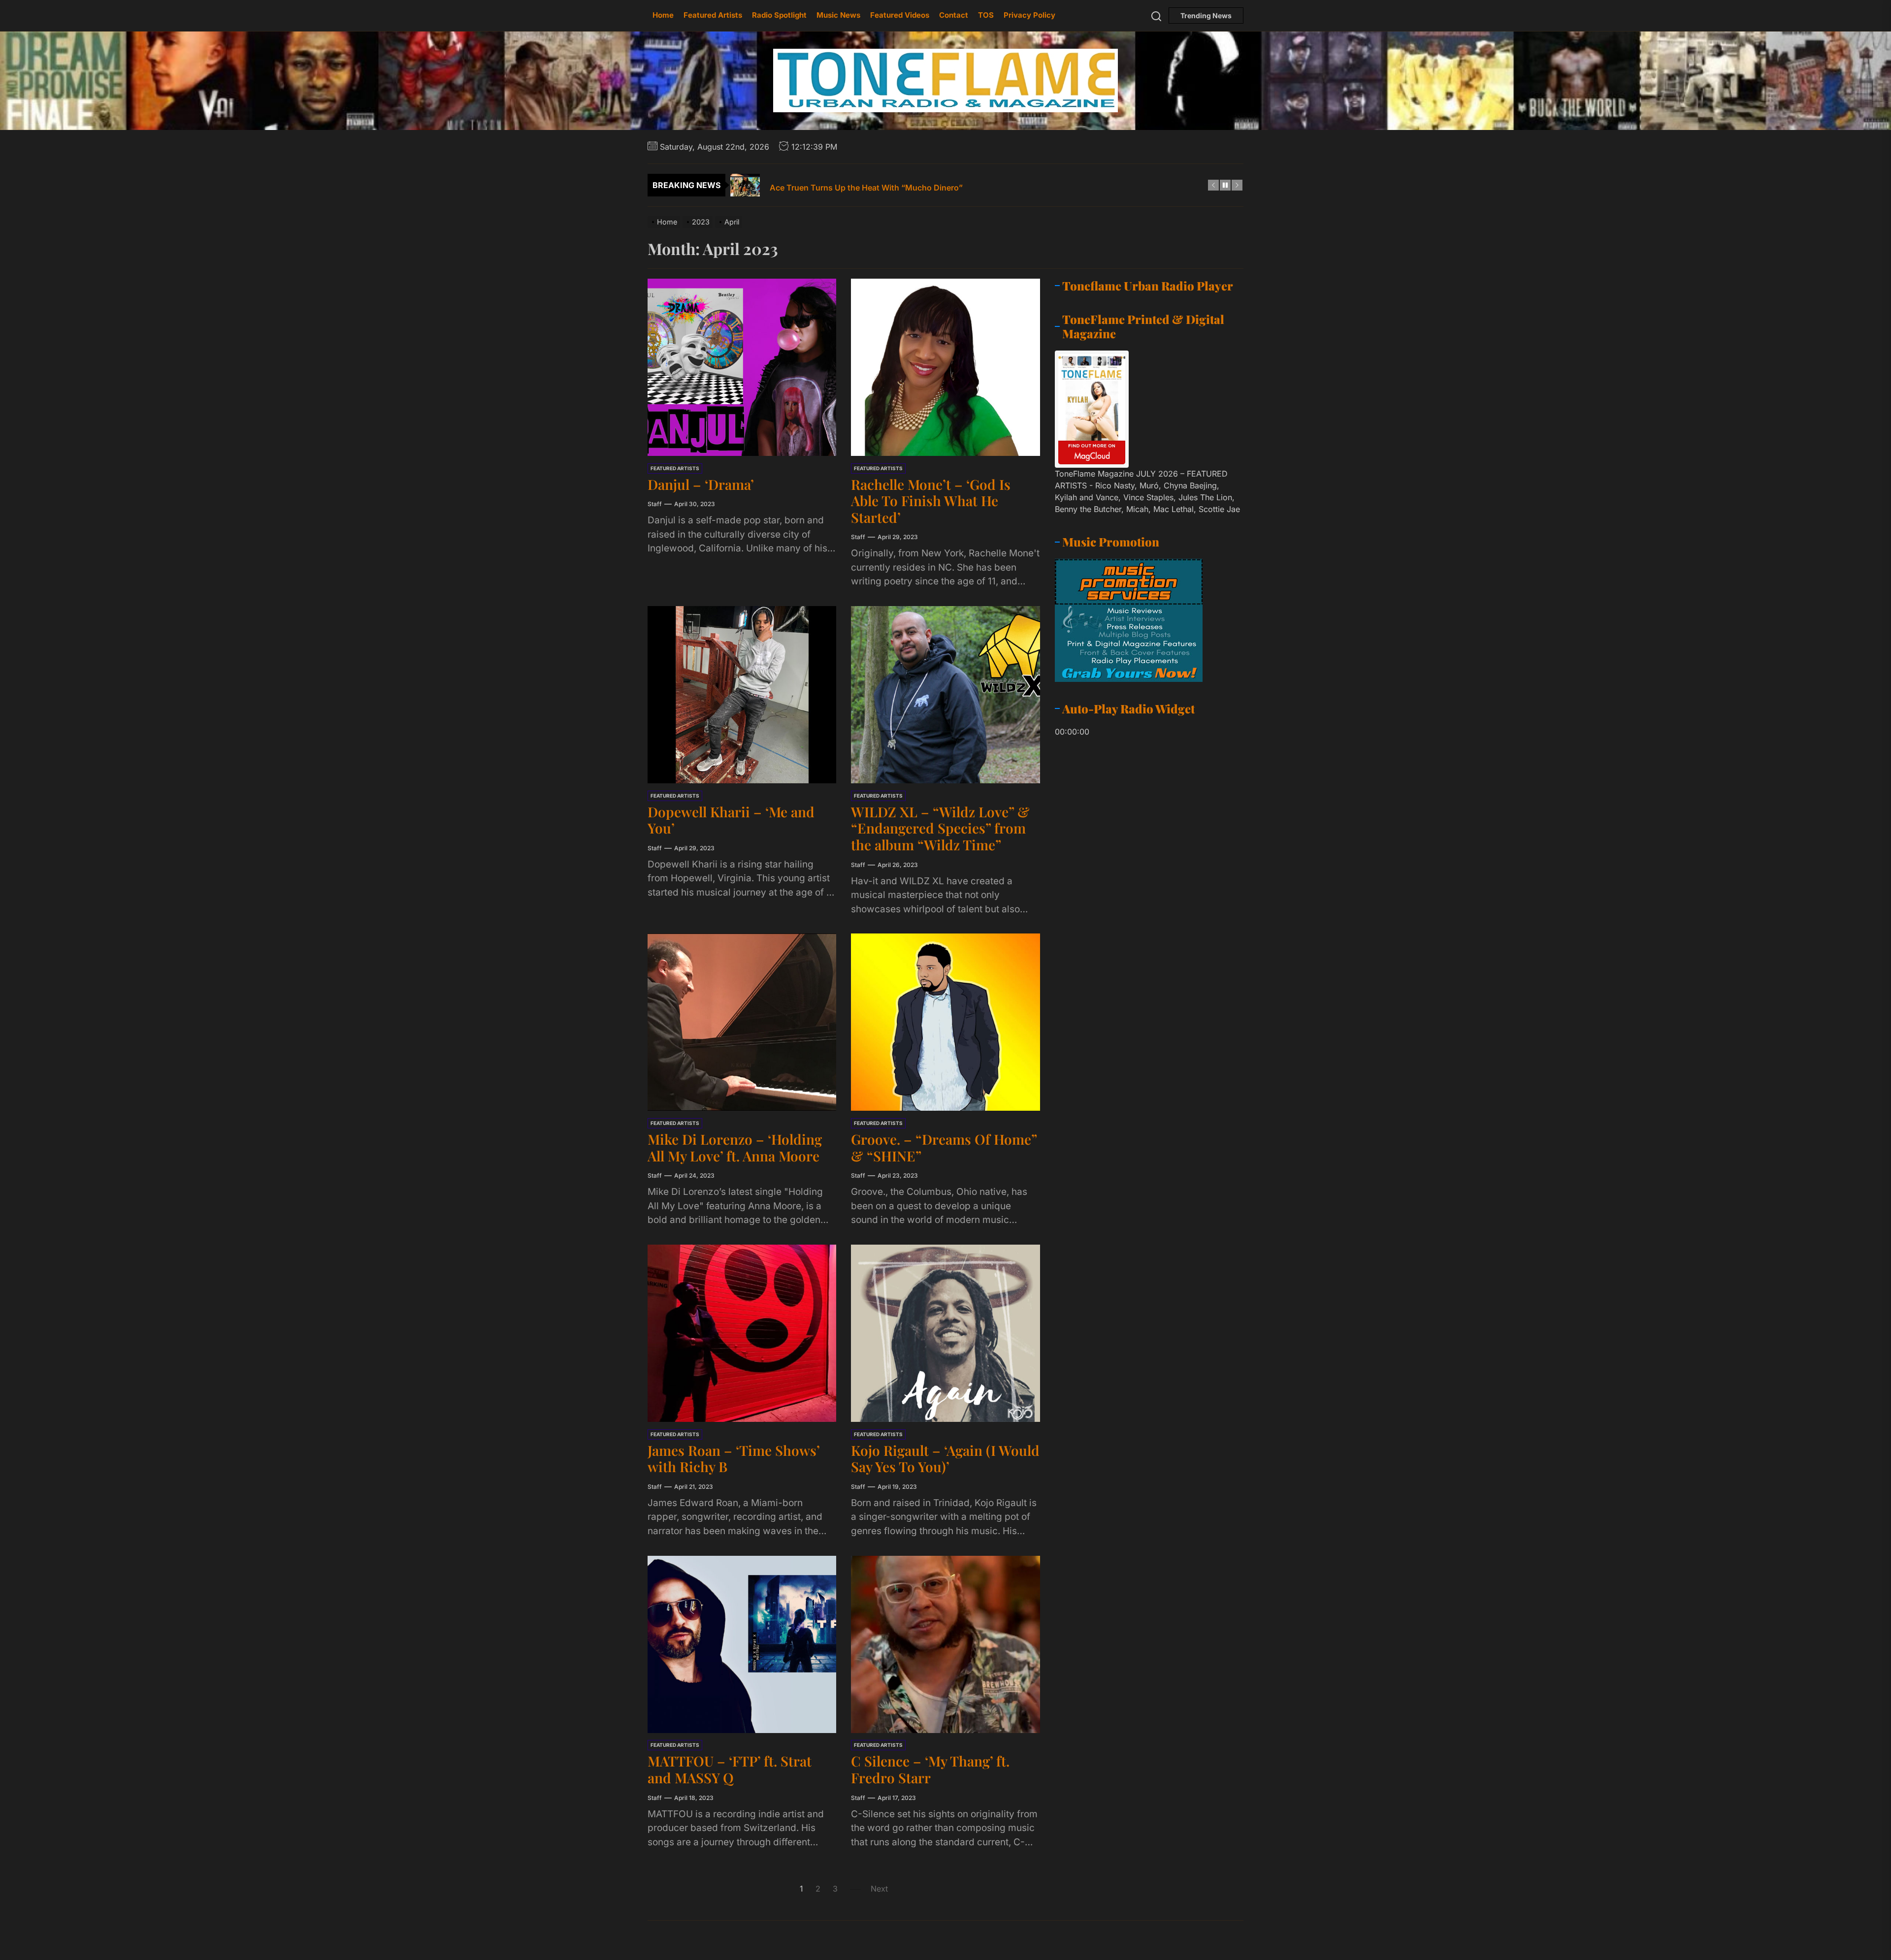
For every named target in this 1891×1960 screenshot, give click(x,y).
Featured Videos (900, 15)
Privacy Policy (1029, 15)
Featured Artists (713, 15)
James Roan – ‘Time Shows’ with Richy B (734, 1459)
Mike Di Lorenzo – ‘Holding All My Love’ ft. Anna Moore (735, 1147)
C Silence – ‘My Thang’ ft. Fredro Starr (930, 1770)
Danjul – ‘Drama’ (701, 484)
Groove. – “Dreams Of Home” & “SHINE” (944, 1147)
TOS (986, 15)
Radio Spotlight (779, 15)
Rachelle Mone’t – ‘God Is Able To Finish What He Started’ (931, 501)
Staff (655, 504)
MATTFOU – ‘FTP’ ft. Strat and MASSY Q (730, 1770)
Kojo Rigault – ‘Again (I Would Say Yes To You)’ (945, 1459)
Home (663, 15)
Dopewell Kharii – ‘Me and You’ (731, 820)
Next (879, 1889)
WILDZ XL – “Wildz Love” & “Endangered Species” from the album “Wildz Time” (940, 828)
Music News (838, 15)
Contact (954, 15)
